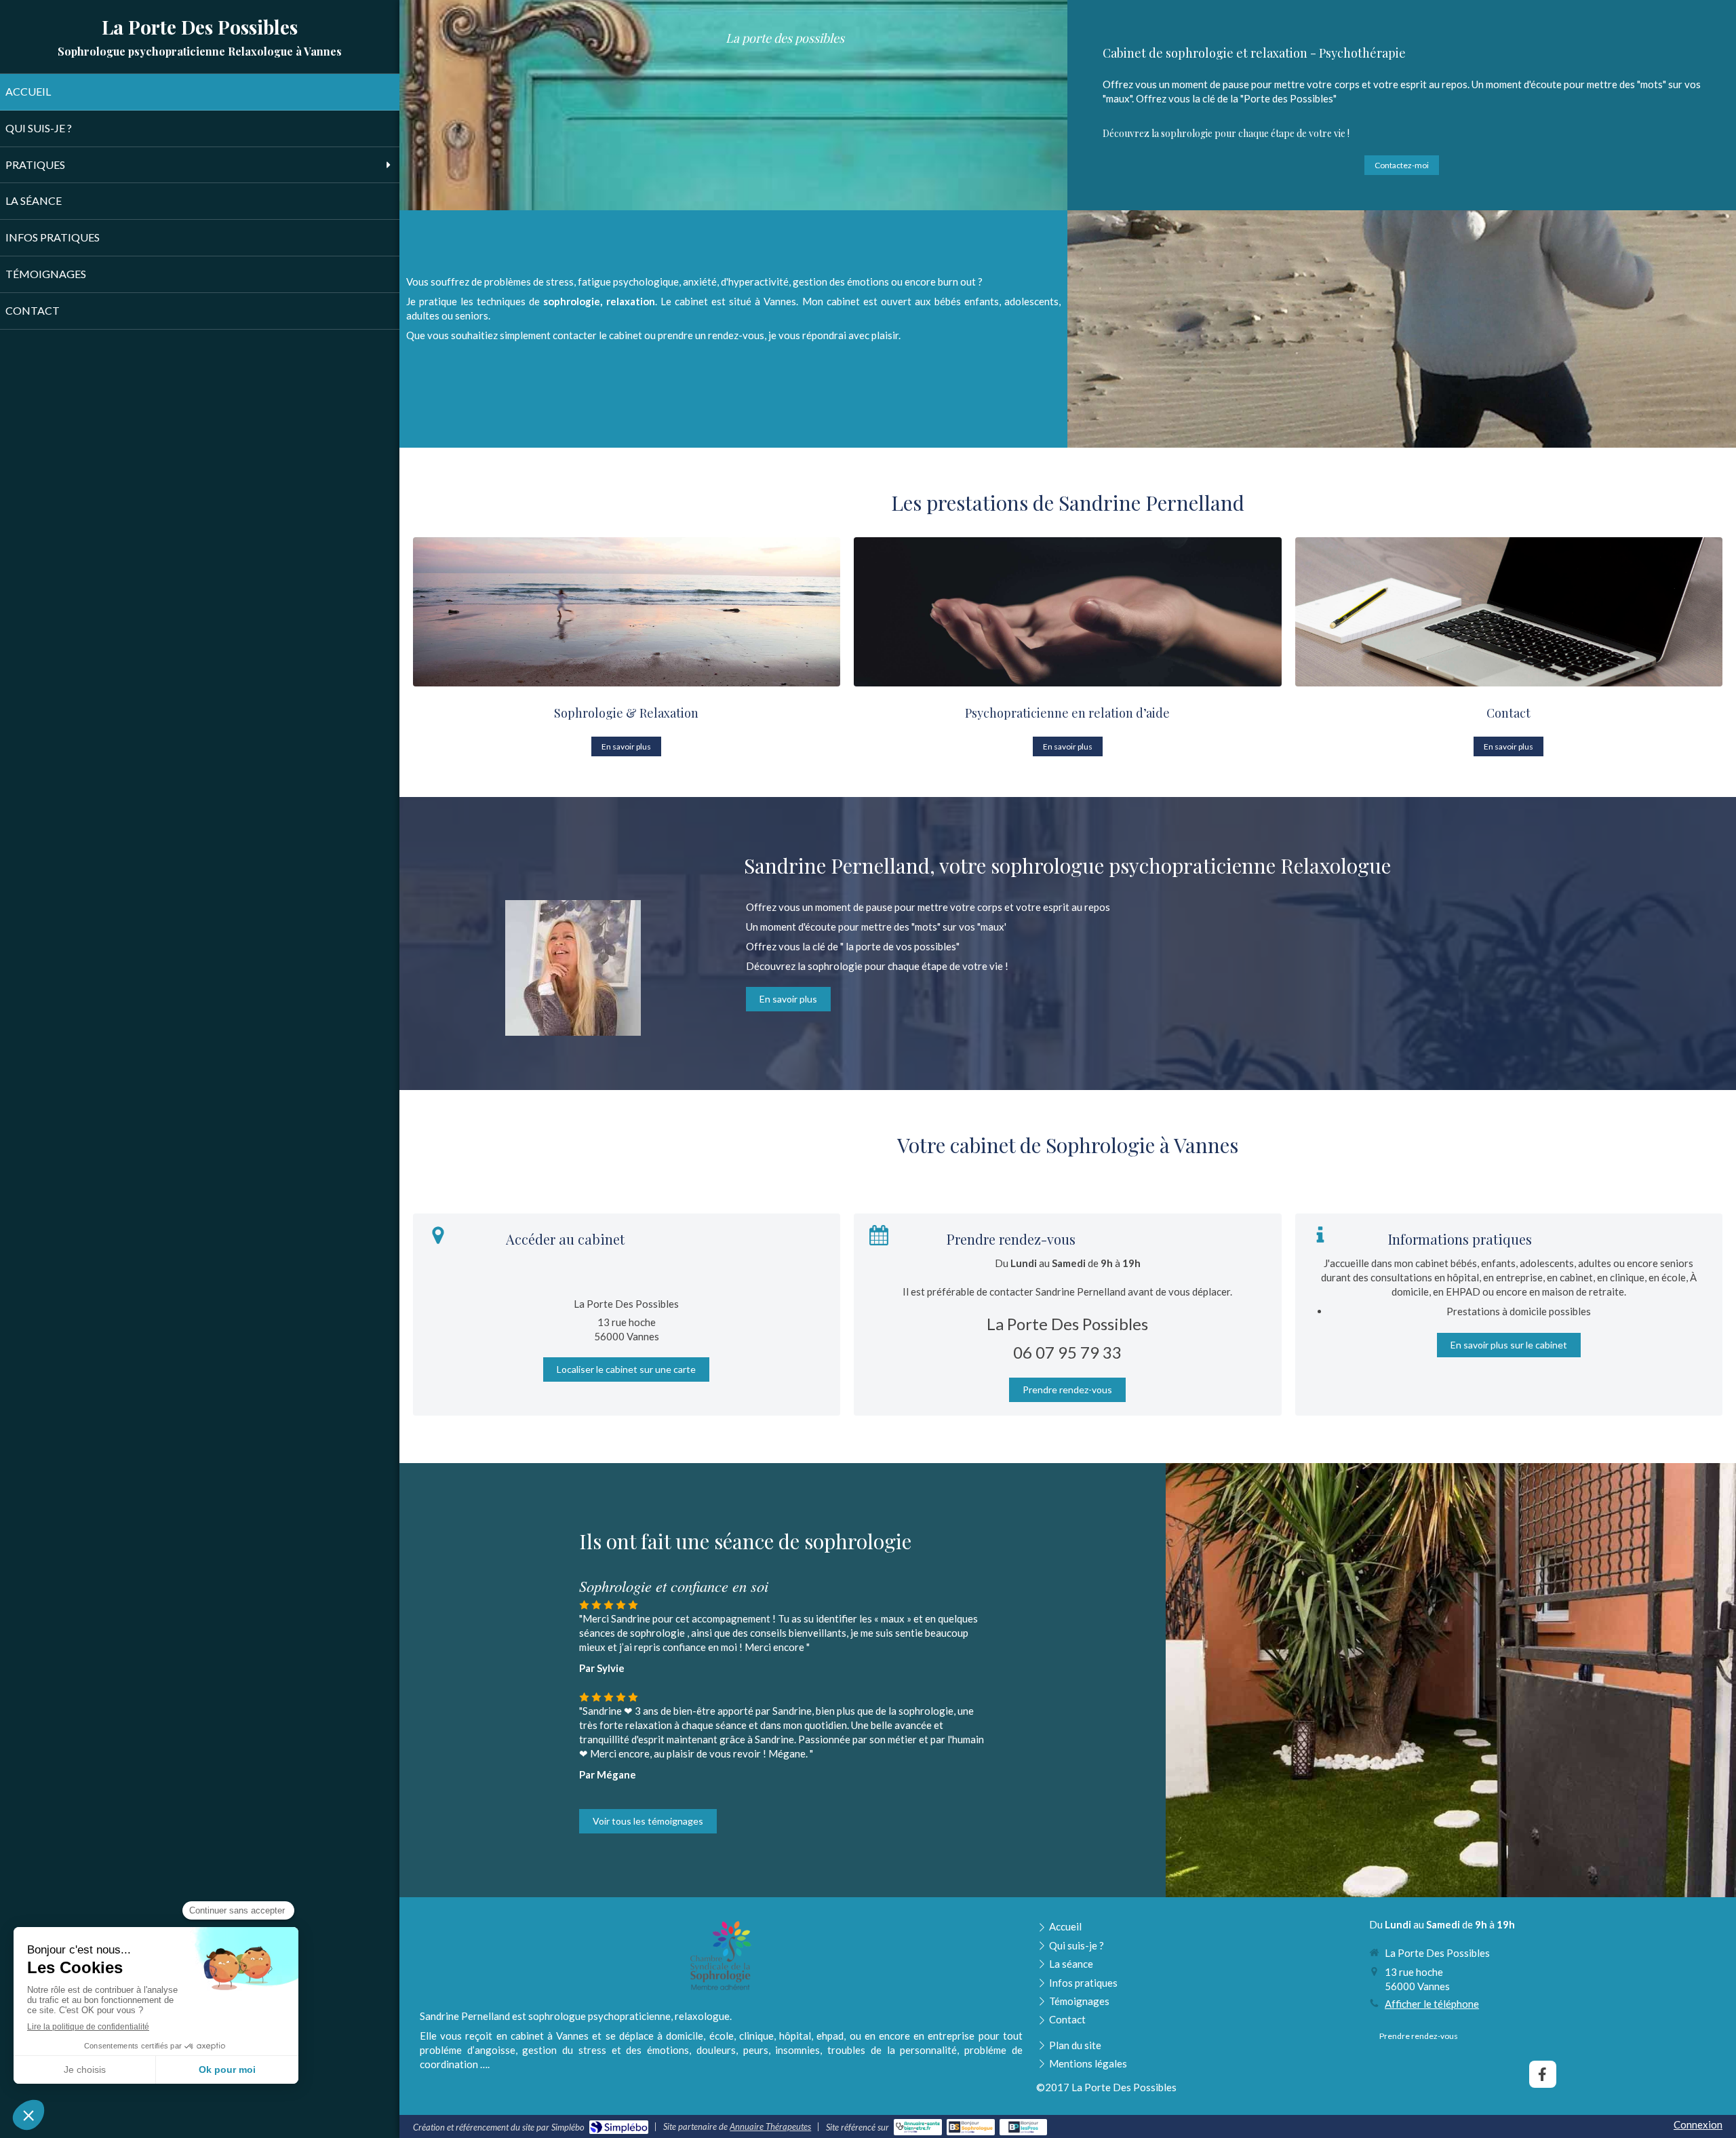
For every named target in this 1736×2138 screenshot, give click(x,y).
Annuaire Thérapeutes (770, 2126)
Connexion (1698, 2124)
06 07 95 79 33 (1067, 1352)
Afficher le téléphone (1432, 2004)
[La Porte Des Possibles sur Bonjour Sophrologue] (971, 2127)
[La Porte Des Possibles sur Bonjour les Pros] (1024, 2127)
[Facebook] (1543, 2074)
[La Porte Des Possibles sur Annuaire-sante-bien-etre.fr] (918, 2127)
